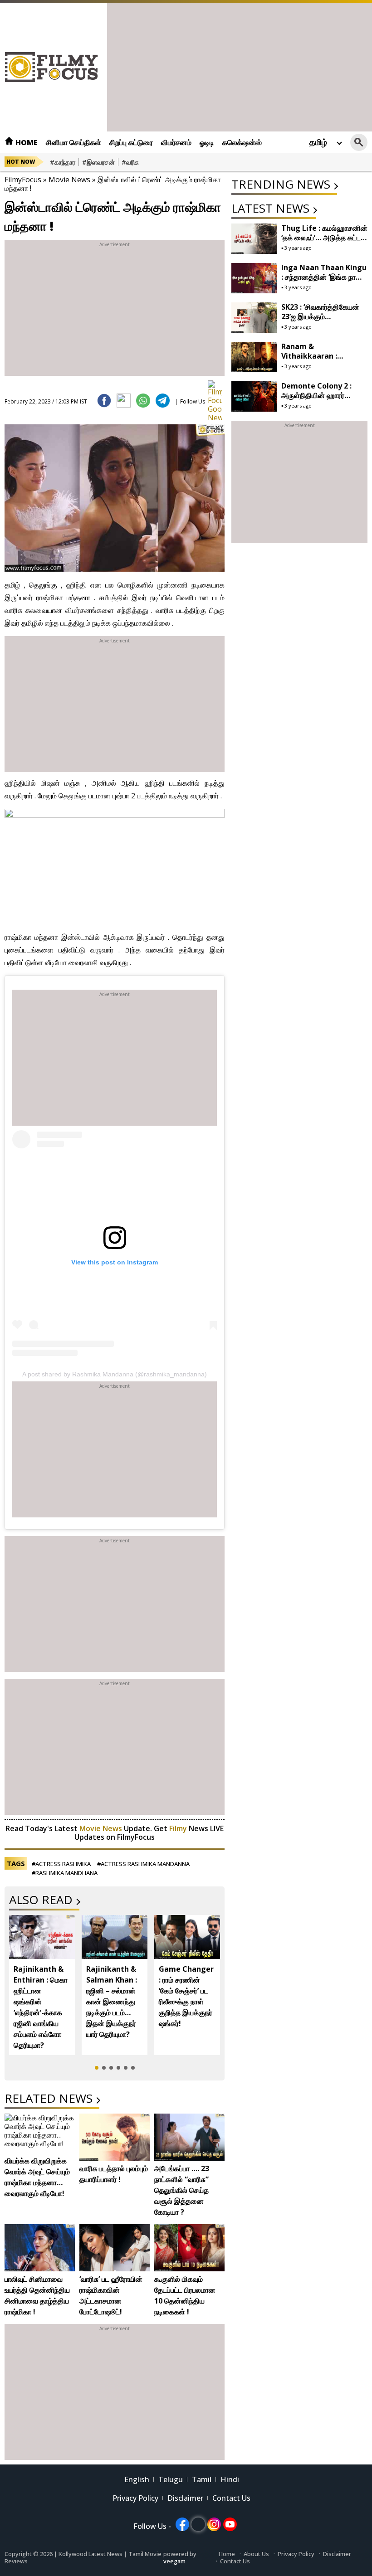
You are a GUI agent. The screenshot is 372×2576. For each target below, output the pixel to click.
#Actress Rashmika (61, 1864)
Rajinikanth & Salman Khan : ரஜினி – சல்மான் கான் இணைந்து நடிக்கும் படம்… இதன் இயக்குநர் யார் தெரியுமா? (112, 2002)
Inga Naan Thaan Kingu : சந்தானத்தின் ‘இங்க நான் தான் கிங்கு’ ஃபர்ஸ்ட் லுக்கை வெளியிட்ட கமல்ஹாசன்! (324, 282)
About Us (256, 2554)
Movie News (69, 180)
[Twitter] (124, 401)
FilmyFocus (23, 180)
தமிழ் (318, 142)
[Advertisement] (240, 66)
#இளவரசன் (98, 162)
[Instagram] (214, 2524)
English (137, 2479)
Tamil (202, 2479)
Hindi (230, 2479)
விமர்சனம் (176, 142)
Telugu (171, 2479)
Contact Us (231, 2498)
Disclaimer (185, 2498)
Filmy (179, 1828)
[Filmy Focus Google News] (215, 387)
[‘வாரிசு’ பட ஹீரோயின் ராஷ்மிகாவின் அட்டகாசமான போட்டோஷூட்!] (115, 2248)
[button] (97, 2068)
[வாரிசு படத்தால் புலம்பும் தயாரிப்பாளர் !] (115, 2137)
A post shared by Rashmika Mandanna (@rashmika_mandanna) (115, 1374)
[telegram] (163, 401)
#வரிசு (130, 162)
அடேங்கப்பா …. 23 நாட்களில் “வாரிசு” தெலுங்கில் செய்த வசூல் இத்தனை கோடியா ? (182, 2190)
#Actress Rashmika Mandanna (143, 1864)
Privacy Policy (135, 2498)
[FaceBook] (104, 401)
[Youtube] (230, 2524)
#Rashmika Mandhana (65, 1873)
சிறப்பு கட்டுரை (131, 142)
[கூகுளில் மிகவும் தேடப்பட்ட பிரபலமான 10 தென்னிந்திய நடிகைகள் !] (189, 2248)
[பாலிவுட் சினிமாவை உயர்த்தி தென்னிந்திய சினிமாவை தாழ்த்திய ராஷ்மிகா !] (40, 2248)
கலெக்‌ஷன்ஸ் (242, 142)
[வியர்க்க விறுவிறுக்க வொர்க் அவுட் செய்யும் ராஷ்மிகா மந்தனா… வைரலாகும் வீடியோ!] (40, 2133)
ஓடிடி (207, 142)
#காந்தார (63, 162)
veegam (174, 2561)
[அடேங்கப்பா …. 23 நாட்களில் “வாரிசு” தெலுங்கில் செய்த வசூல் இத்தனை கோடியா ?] (189, 2137)
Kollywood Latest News (91, 2554)
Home (26, 142)
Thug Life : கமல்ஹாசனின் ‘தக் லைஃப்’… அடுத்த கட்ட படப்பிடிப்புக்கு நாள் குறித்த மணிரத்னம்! (324, 242)
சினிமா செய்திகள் (73, 142)
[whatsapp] (143, 401)
